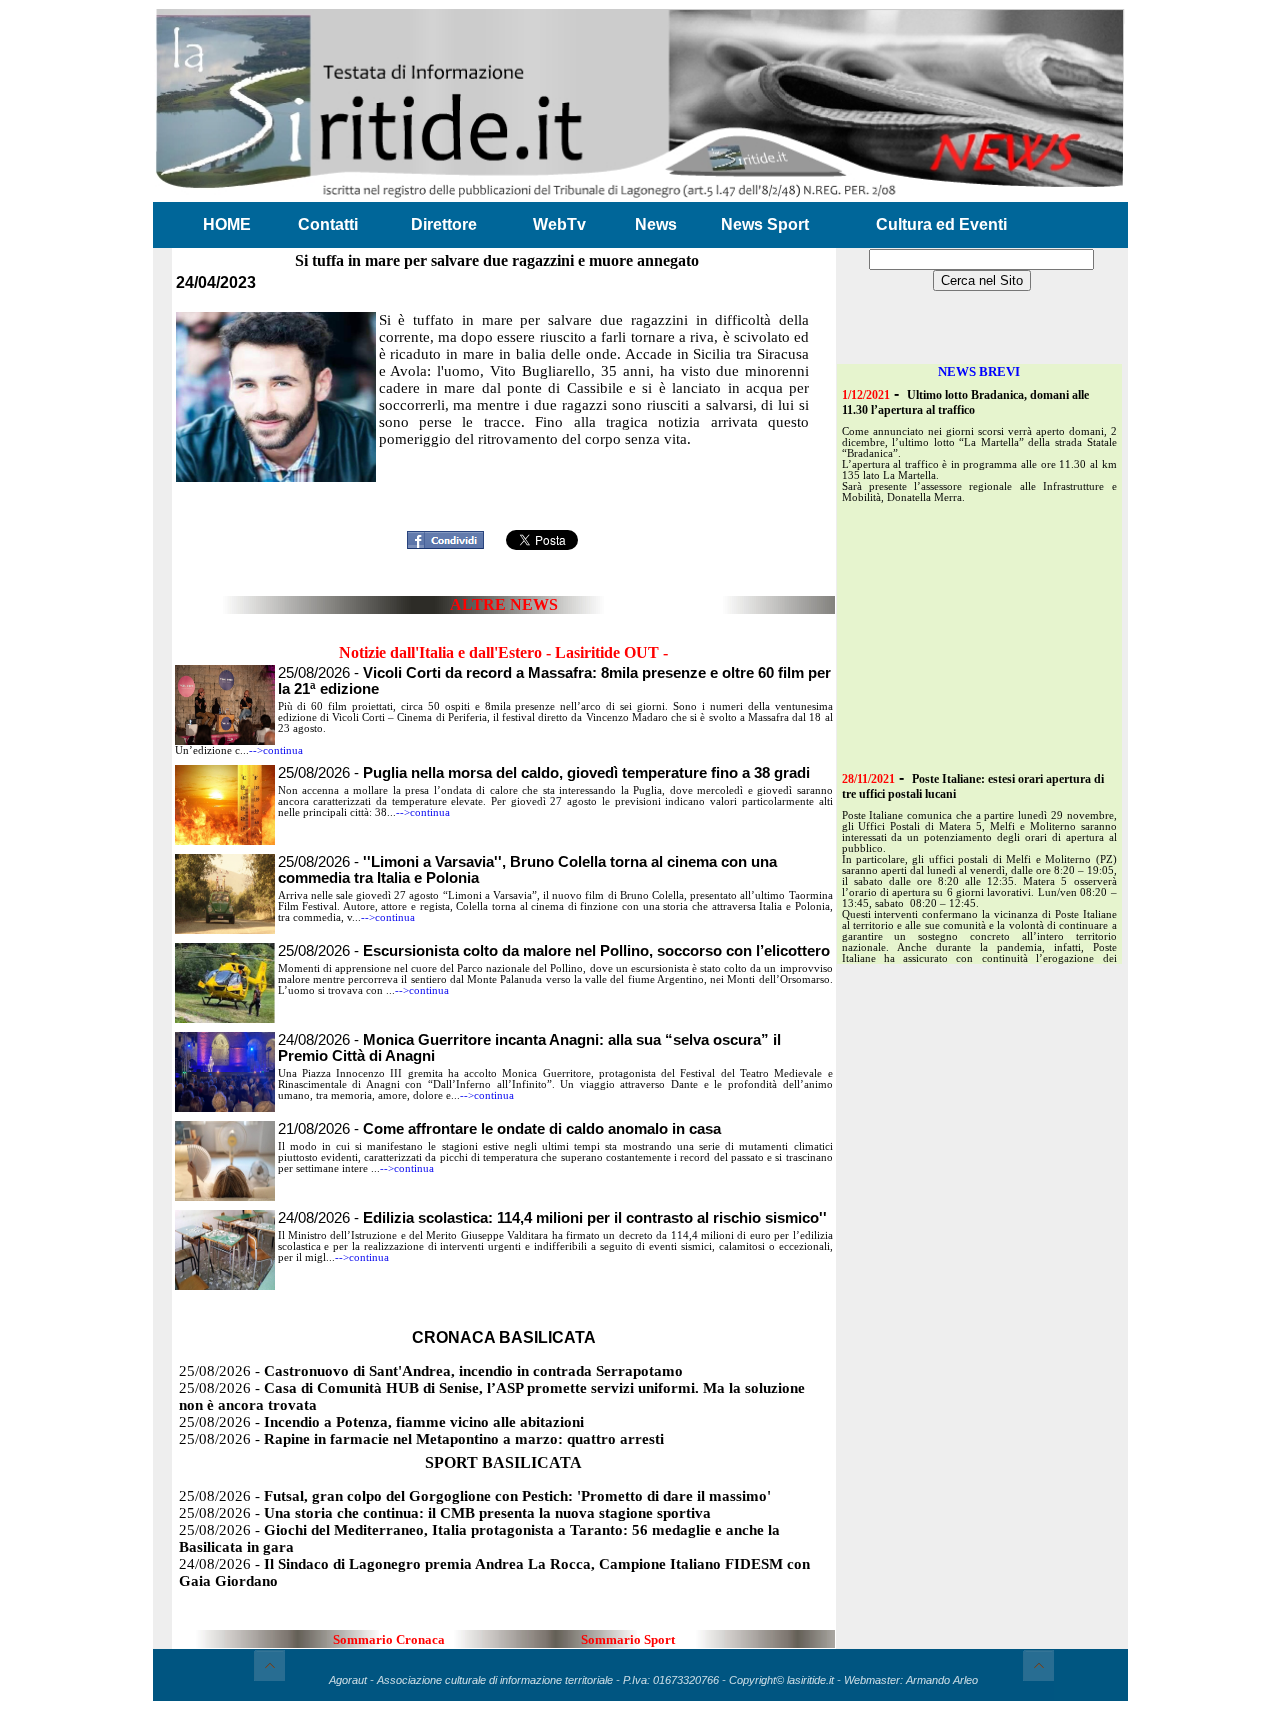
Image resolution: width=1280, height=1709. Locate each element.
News (656, 224)
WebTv (559, 224)
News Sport (765, 224)
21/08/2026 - (499, 1129)
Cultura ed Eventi (941, 224)
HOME (227, 224)
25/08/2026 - (544, 773)
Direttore (444, 224)
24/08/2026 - (552, 1218)
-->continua (276, 750)
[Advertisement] (504, 492)
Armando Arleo (942, 1680)
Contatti (328, 224)
